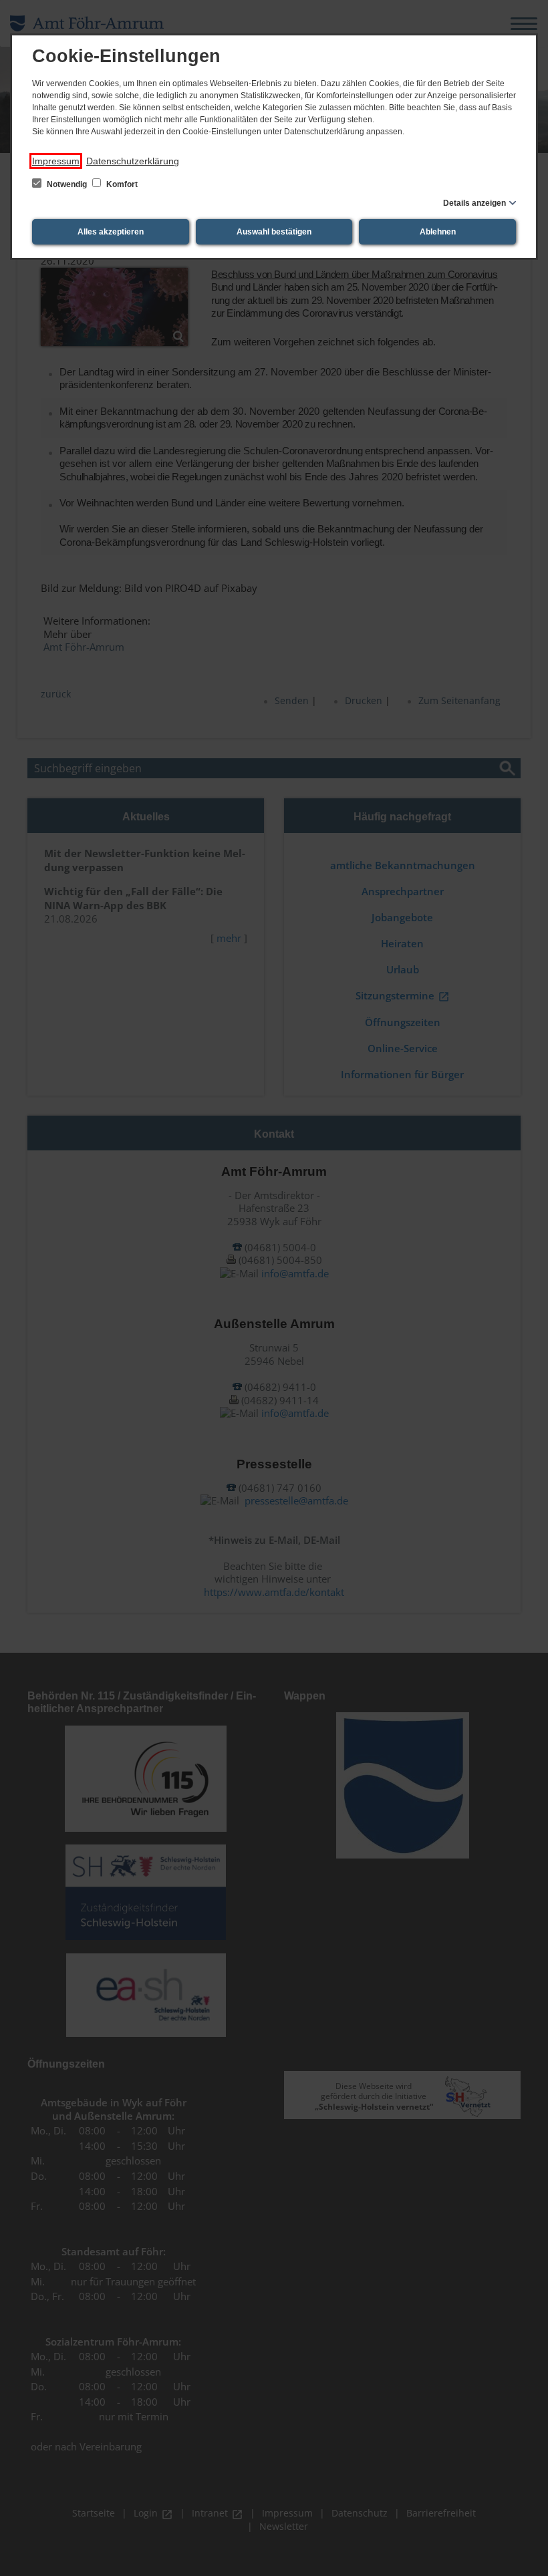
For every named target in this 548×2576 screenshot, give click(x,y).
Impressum (56, 161)
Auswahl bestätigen (274, 232)
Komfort (121, 184)
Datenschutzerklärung (133, 161)
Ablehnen (438, 232)
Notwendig (67, 184)
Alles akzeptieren (111, 232)
